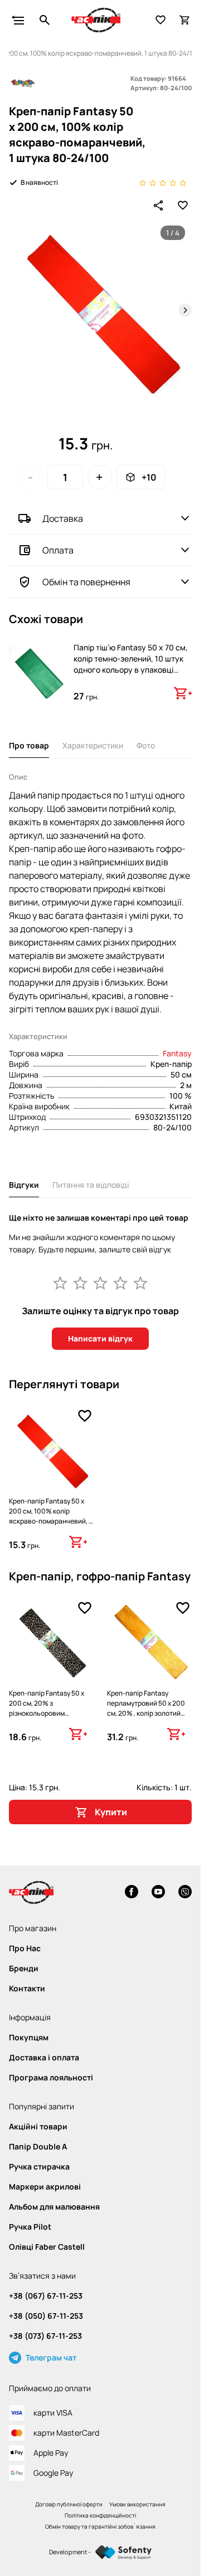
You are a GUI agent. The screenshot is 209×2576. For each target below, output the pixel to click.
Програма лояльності (51, 2078)
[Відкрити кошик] (185, 20)
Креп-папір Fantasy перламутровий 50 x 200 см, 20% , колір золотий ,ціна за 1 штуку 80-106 (146, 1708)
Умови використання (137, 2504)
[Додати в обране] (183, 205)
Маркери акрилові (45, 2187)
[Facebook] (132, 1893)
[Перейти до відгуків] (163, 182)
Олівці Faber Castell (47, 2247)
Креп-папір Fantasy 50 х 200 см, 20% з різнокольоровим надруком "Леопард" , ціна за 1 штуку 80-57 (50, 1713)
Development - (70, 2552)
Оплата (58, 550)
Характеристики (93, 745)
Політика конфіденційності (100, 2515)
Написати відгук (100, 1338)
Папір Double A (38, 2147)
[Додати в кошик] (183, 693)
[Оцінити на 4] (120, 1282)
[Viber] (185, 1893)
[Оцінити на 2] (80, 1282)
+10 (149, 477)
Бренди (24, 1968)
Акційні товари (38, 2127)
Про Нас (25, 1948)
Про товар (29, 745)
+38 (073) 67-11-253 (45, 2336)
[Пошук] (45, 20)
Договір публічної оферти (69, 2504)
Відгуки (24, 1185)
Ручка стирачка (39, 2167)
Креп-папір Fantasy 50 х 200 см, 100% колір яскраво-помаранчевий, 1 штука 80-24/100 (50, 1516)
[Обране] (161, 20)
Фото (146, 745)
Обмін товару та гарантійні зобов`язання (100, 2526)
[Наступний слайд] (185, 310)
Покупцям (29, 2038)
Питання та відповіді (91, 1185)
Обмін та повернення (86, 582)
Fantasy (177, 1053)
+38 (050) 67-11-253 (46, 2316)
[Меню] (18, 20)
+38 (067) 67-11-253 (46, 2296)
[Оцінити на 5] (140, 1282)
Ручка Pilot (30, 2227)
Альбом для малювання (54, 2207)
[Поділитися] (158, 205)
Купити (111, 1812)
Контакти (27, 1989)
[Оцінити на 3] (100, 1282)
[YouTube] (158, 1893)
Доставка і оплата (44, 2058)
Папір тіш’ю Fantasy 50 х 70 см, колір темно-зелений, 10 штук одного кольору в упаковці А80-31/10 (131, 664)
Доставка (63, 518)
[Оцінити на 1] (60, 1282)
